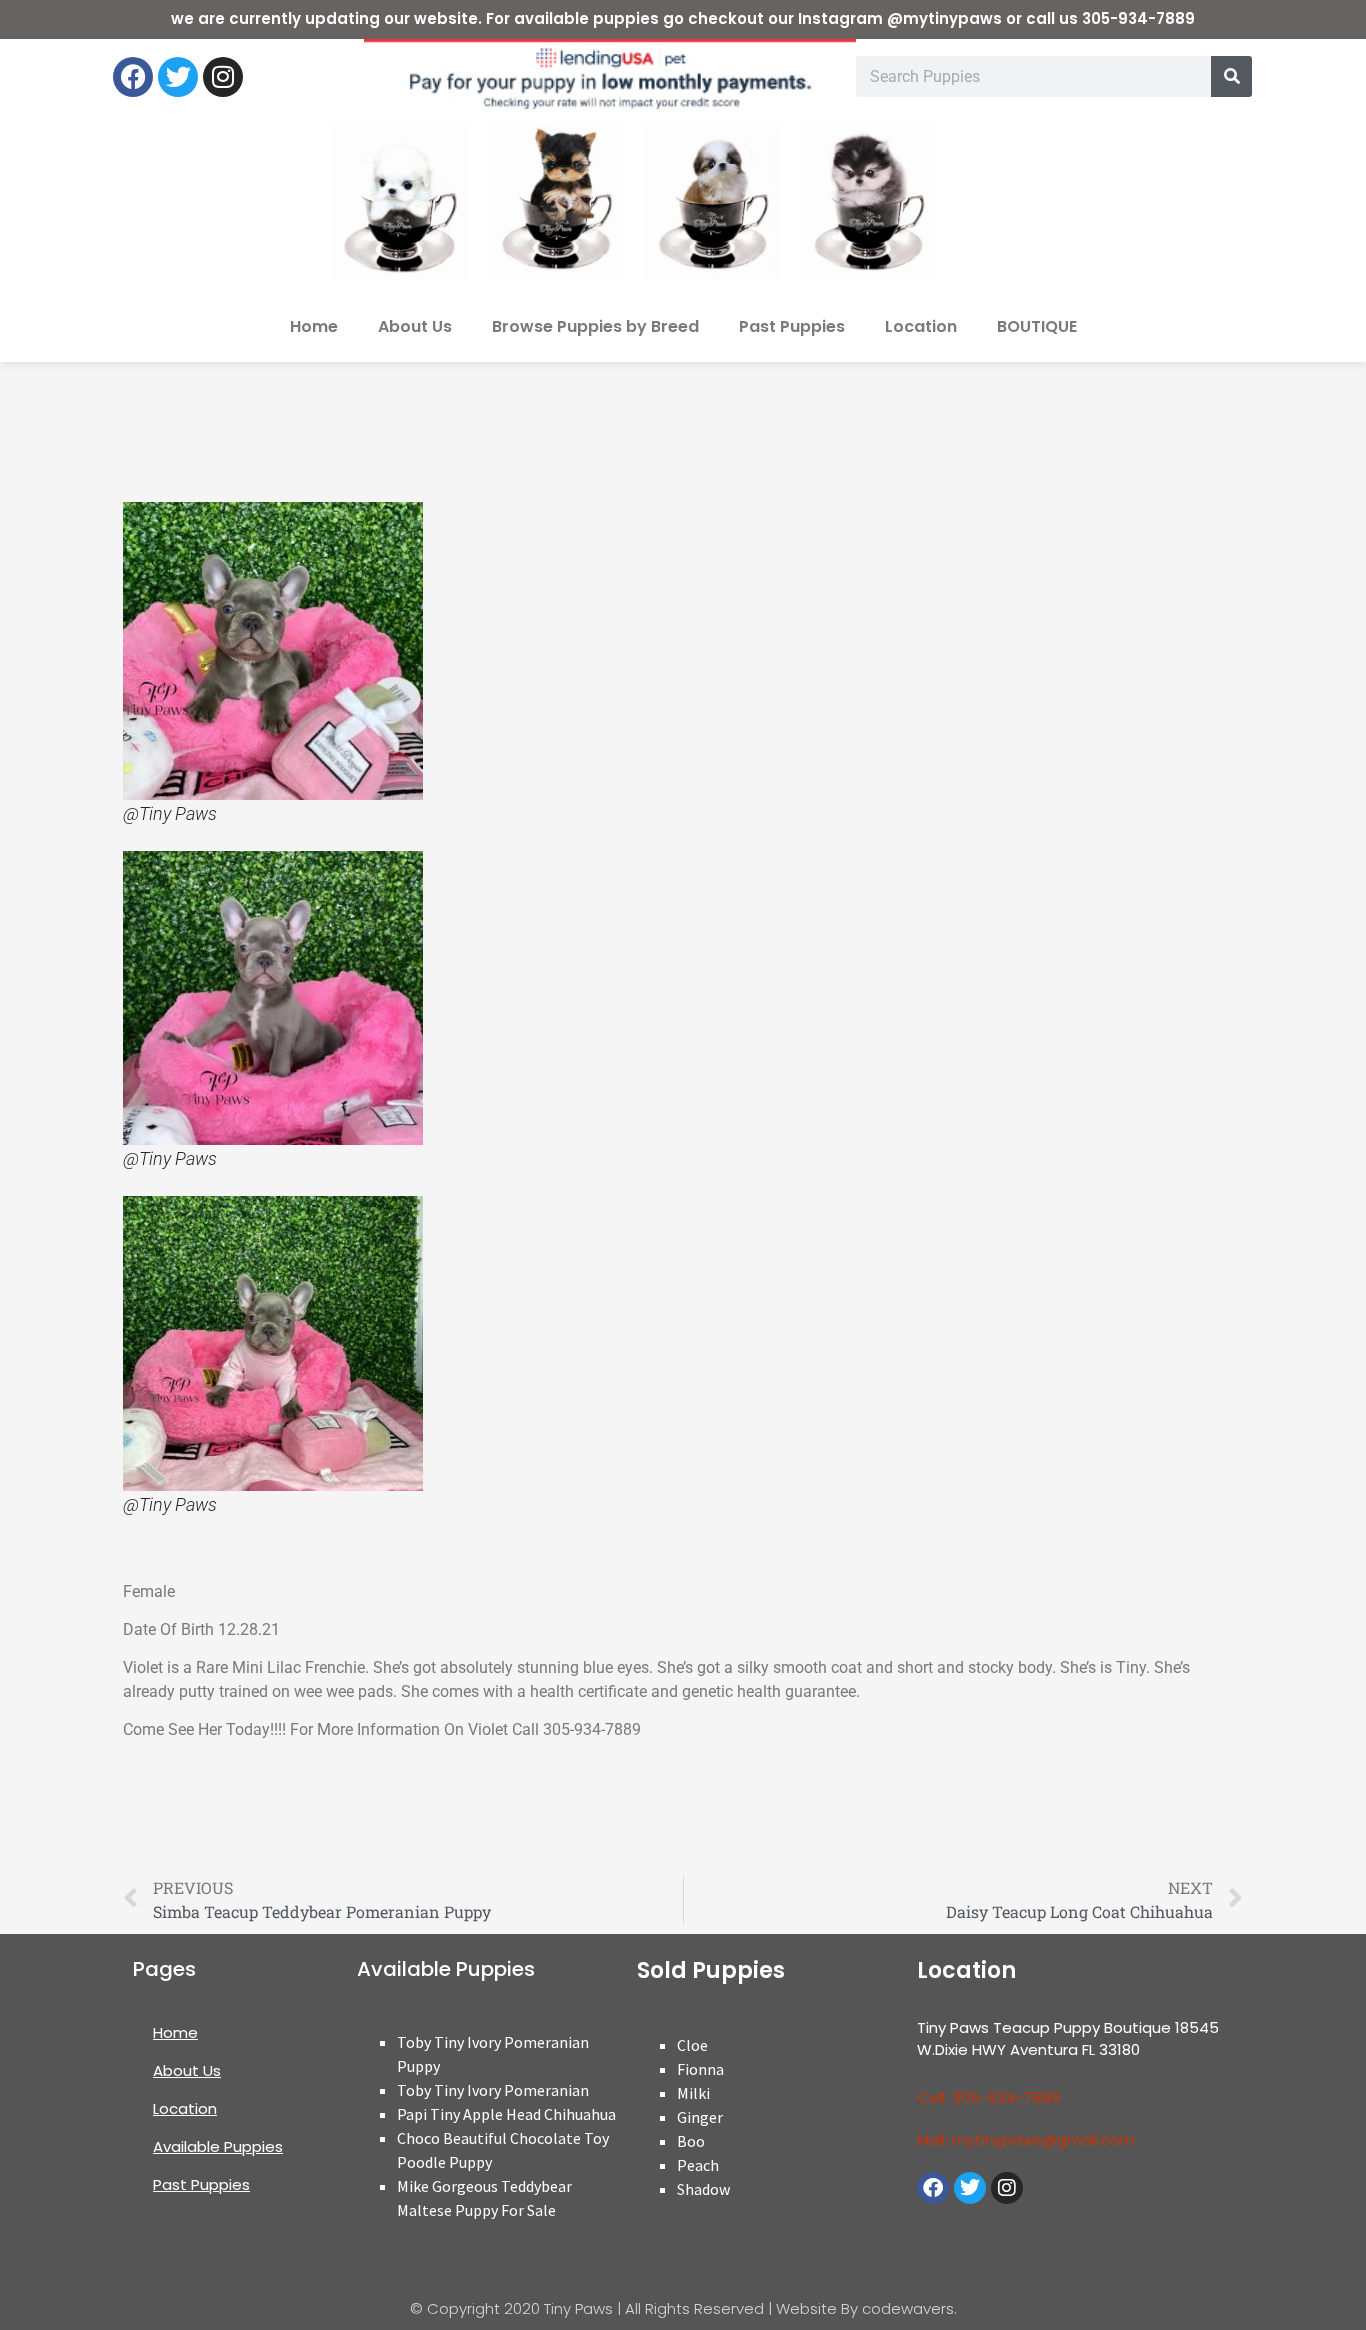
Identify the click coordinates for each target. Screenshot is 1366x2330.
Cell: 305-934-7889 (988, 2097)
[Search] (1231, 76)
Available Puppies (218, 2146)
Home (314, 326)
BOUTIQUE (1037, 326)
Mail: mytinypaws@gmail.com (1026, 2139)
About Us (415, 326)
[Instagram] (223, 77)
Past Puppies (792, 326)
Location (921, 326)
